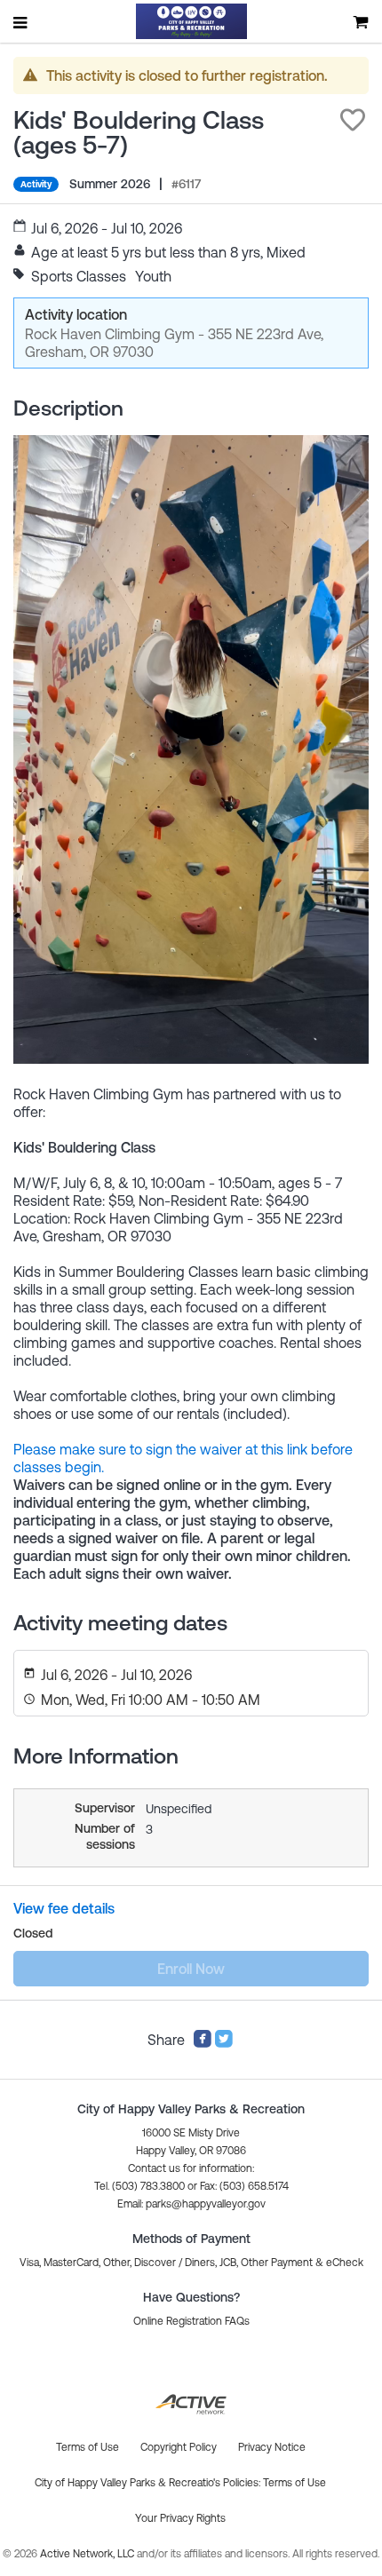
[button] (353, 120)
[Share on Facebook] (203, 2043)
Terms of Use (294, 2483)
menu (21, 22)
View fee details (64, 1908)
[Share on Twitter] (224, 2043)
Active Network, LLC (88, 2554)
